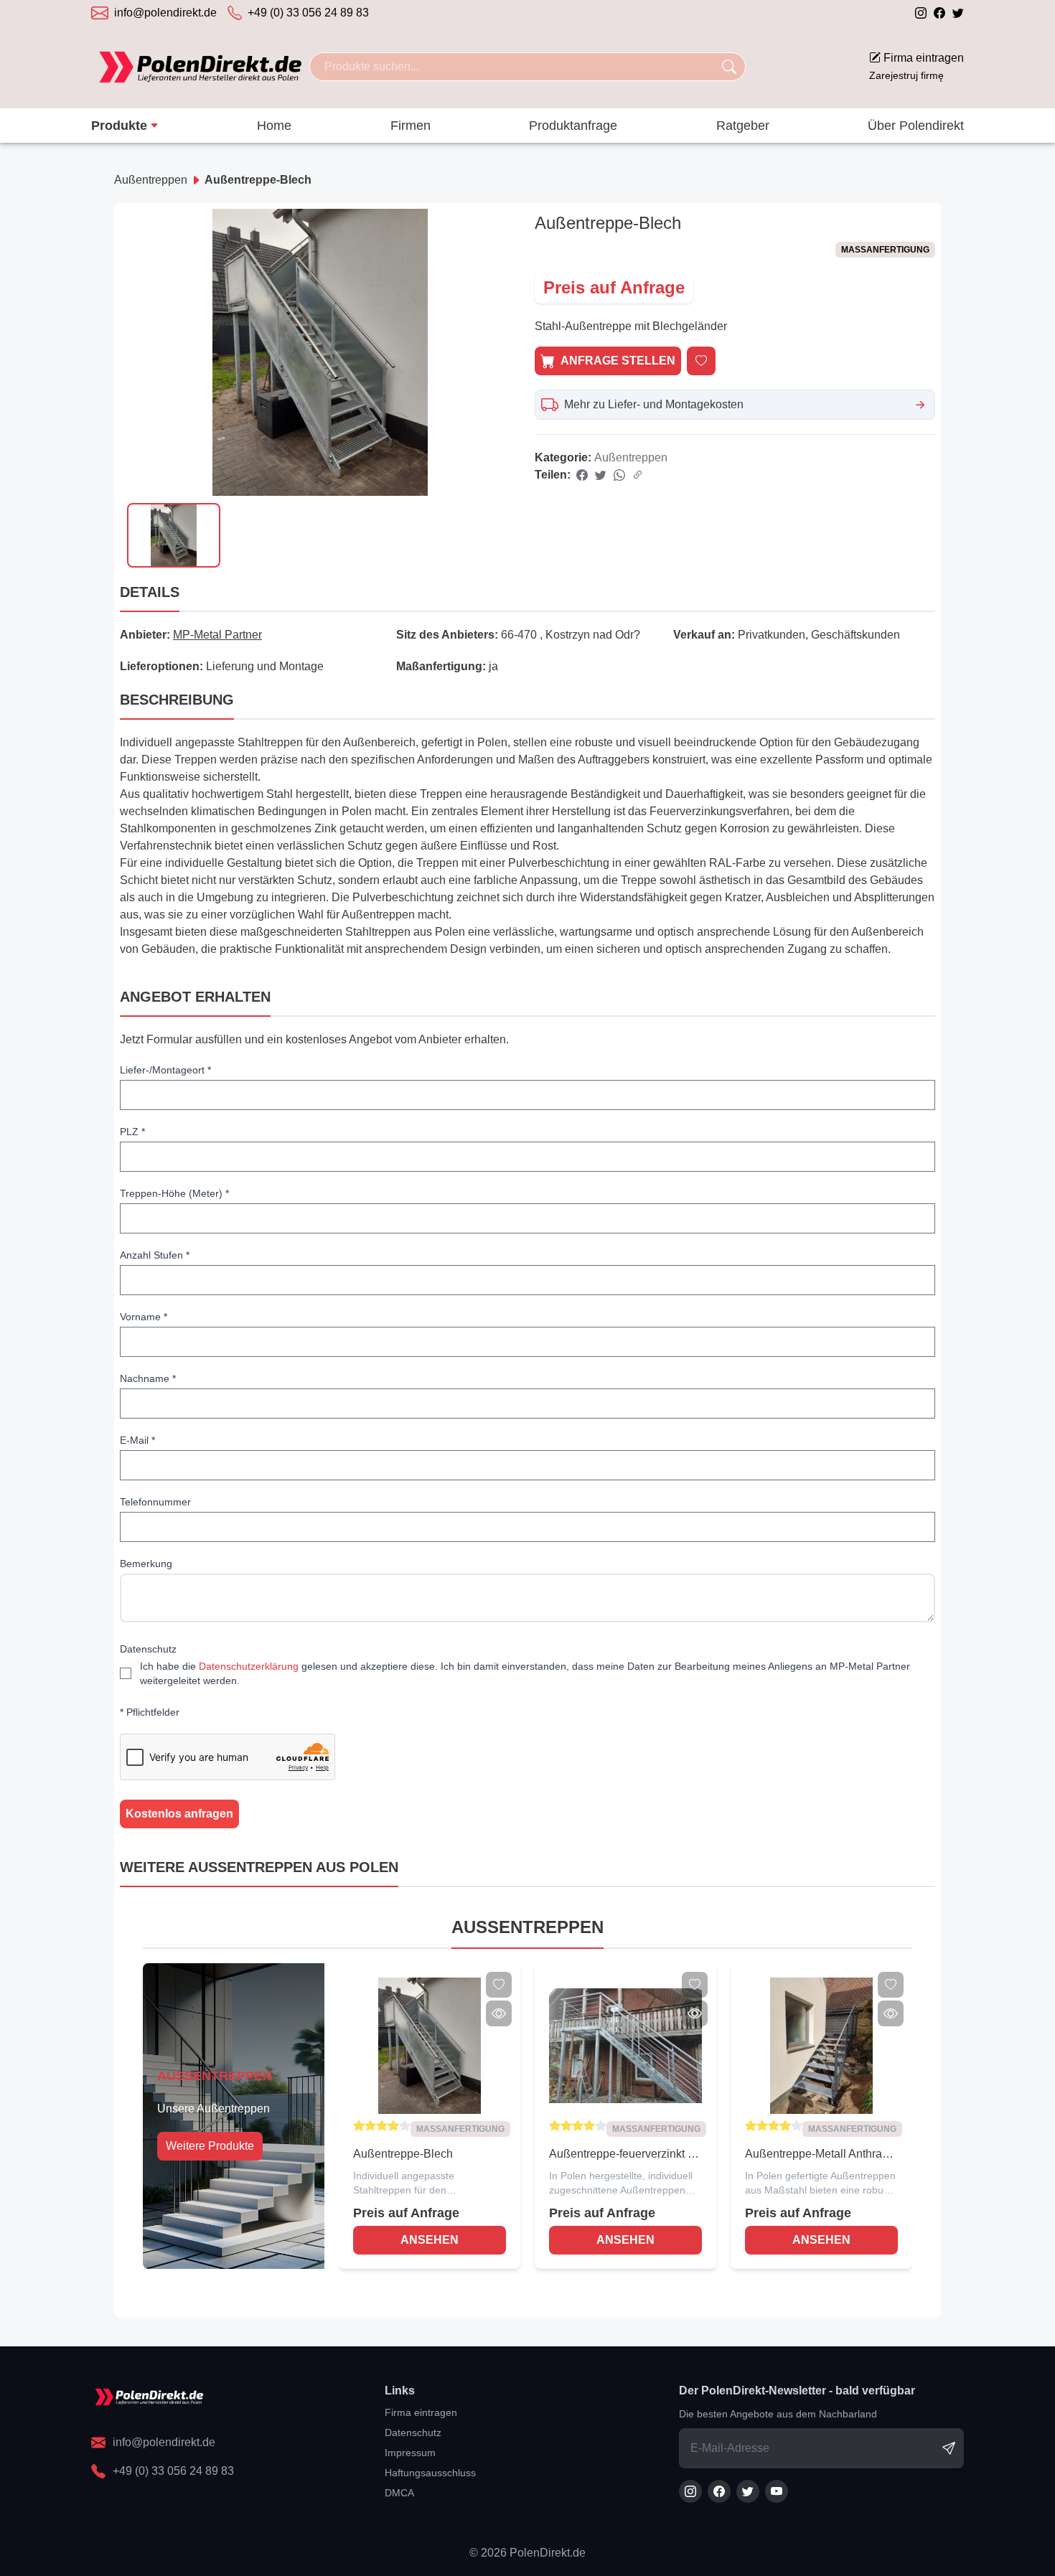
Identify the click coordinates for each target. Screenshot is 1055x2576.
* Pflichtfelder (150, 1712)
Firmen (411, 126)
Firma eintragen (916, 66)
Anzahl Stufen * (155, 1255)
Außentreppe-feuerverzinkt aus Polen (625, 2155)
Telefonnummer (155, 1502)
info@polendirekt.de (165, 13)
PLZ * (132, 1132)
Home (274, 126)
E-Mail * (137, 1440)
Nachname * (148, 1378)
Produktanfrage (573, 126)
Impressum (410, 2453)
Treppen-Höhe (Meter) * (174, 1193)
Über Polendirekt (916, 126)
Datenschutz (148, 1649)
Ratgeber (743, 126)
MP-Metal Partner (217, 635)
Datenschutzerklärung (249, 1666)
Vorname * (144, 1317)
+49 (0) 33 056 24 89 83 (308, 13)
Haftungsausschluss (430, 2473)
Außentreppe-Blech (258, 180)
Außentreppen (151, 180)
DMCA (399, 2493)
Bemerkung (146, 1564)
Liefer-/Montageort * (165, 1070)
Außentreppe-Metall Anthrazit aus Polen (819, 2155)
